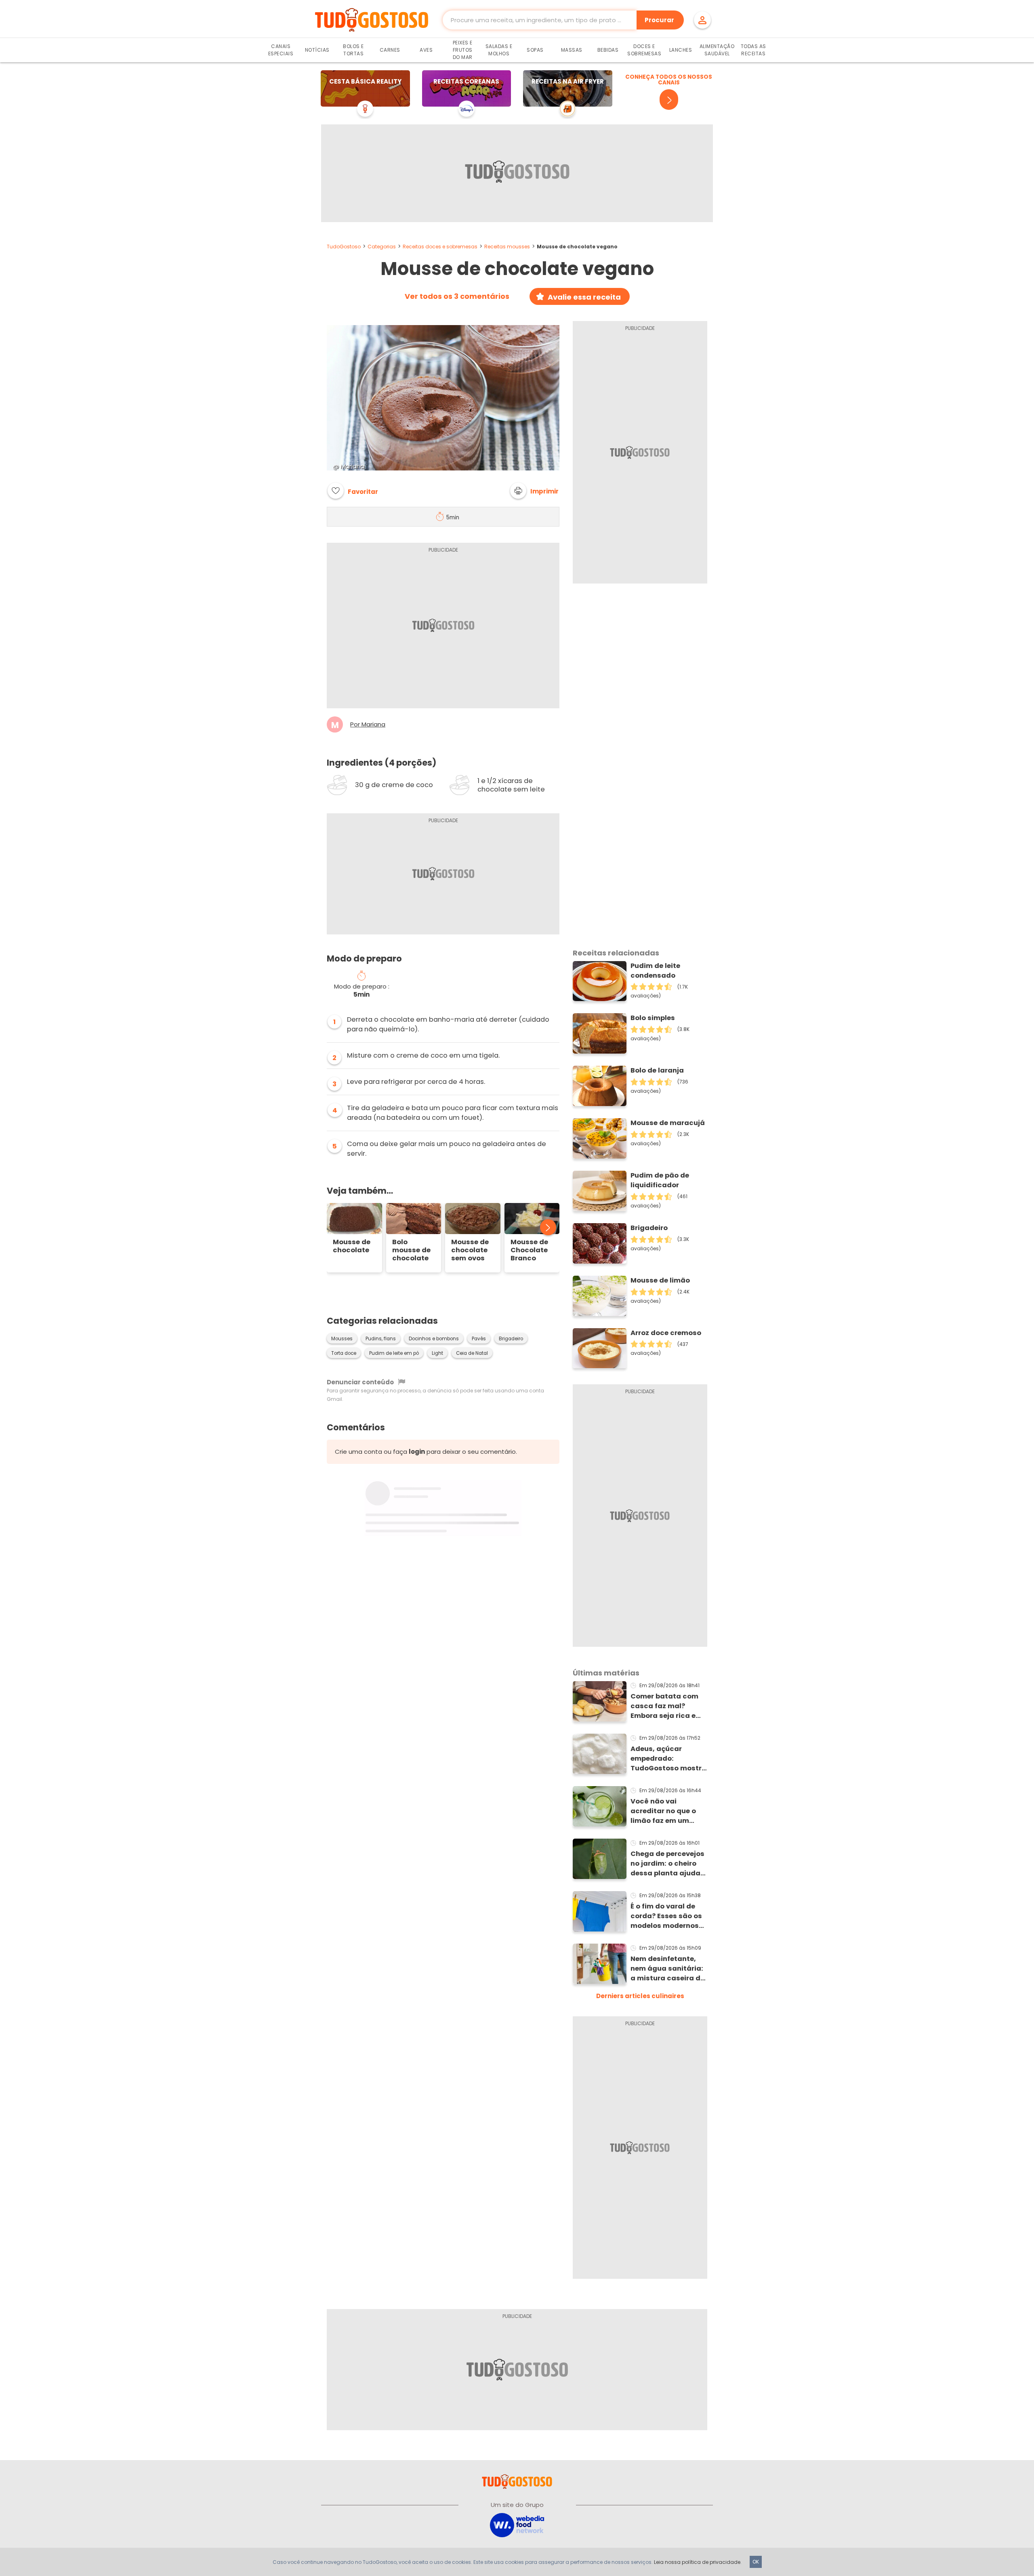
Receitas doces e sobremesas (440, 247)
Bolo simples (653, 1018)
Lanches (681, 50)
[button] (534, 491)
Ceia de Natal (472, 1353)
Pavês (479, 1339)
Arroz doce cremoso (666, 1333)
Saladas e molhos (499, 50)
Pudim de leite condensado (655, 971)
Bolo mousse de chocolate (411, 1250)
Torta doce (344, 1353)
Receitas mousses (507, 247)
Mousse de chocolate (352, 1246)
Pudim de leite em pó (394, 1353)
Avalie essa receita (584, 297)
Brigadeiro (511, 1339)
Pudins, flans (381, 1339)
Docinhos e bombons (434, 1339)
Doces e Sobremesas (644, 50)
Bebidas (608, 50)
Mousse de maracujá (668, 1123)
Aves (426, 50)
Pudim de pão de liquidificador (660, 1180)
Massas (572, 50)
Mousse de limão (660, 1280)
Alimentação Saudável (717, 50)
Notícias (317, 50)
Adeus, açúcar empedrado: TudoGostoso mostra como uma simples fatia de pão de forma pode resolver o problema (668, 1759)
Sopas (535, 50)
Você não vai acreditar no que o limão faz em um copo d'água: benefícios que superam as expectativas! (663, 1811)
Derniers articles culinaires (640, 1996)
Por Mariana (368, 724)
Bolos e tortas (353, 50)
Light (437, 1353)
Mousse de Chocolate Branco (529, 1250)
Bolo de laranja (657, 1070)
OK (756, 2562)
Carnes (390, 50)
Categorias (382, 247)
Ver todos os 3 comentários (457, 296)
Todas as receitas (753, 50)
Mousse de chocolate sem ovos (470, 1250)
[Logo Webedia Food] (517, 2525)
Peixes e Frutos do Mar (463, 50)
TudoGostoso (344, 247)
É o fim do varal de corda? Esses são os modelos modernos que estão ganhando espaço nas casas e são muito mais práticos (668, 1916)
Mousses (342, 1339)
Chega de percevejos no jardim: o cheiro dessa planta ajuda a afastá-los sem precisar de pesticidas (669, 1864)
